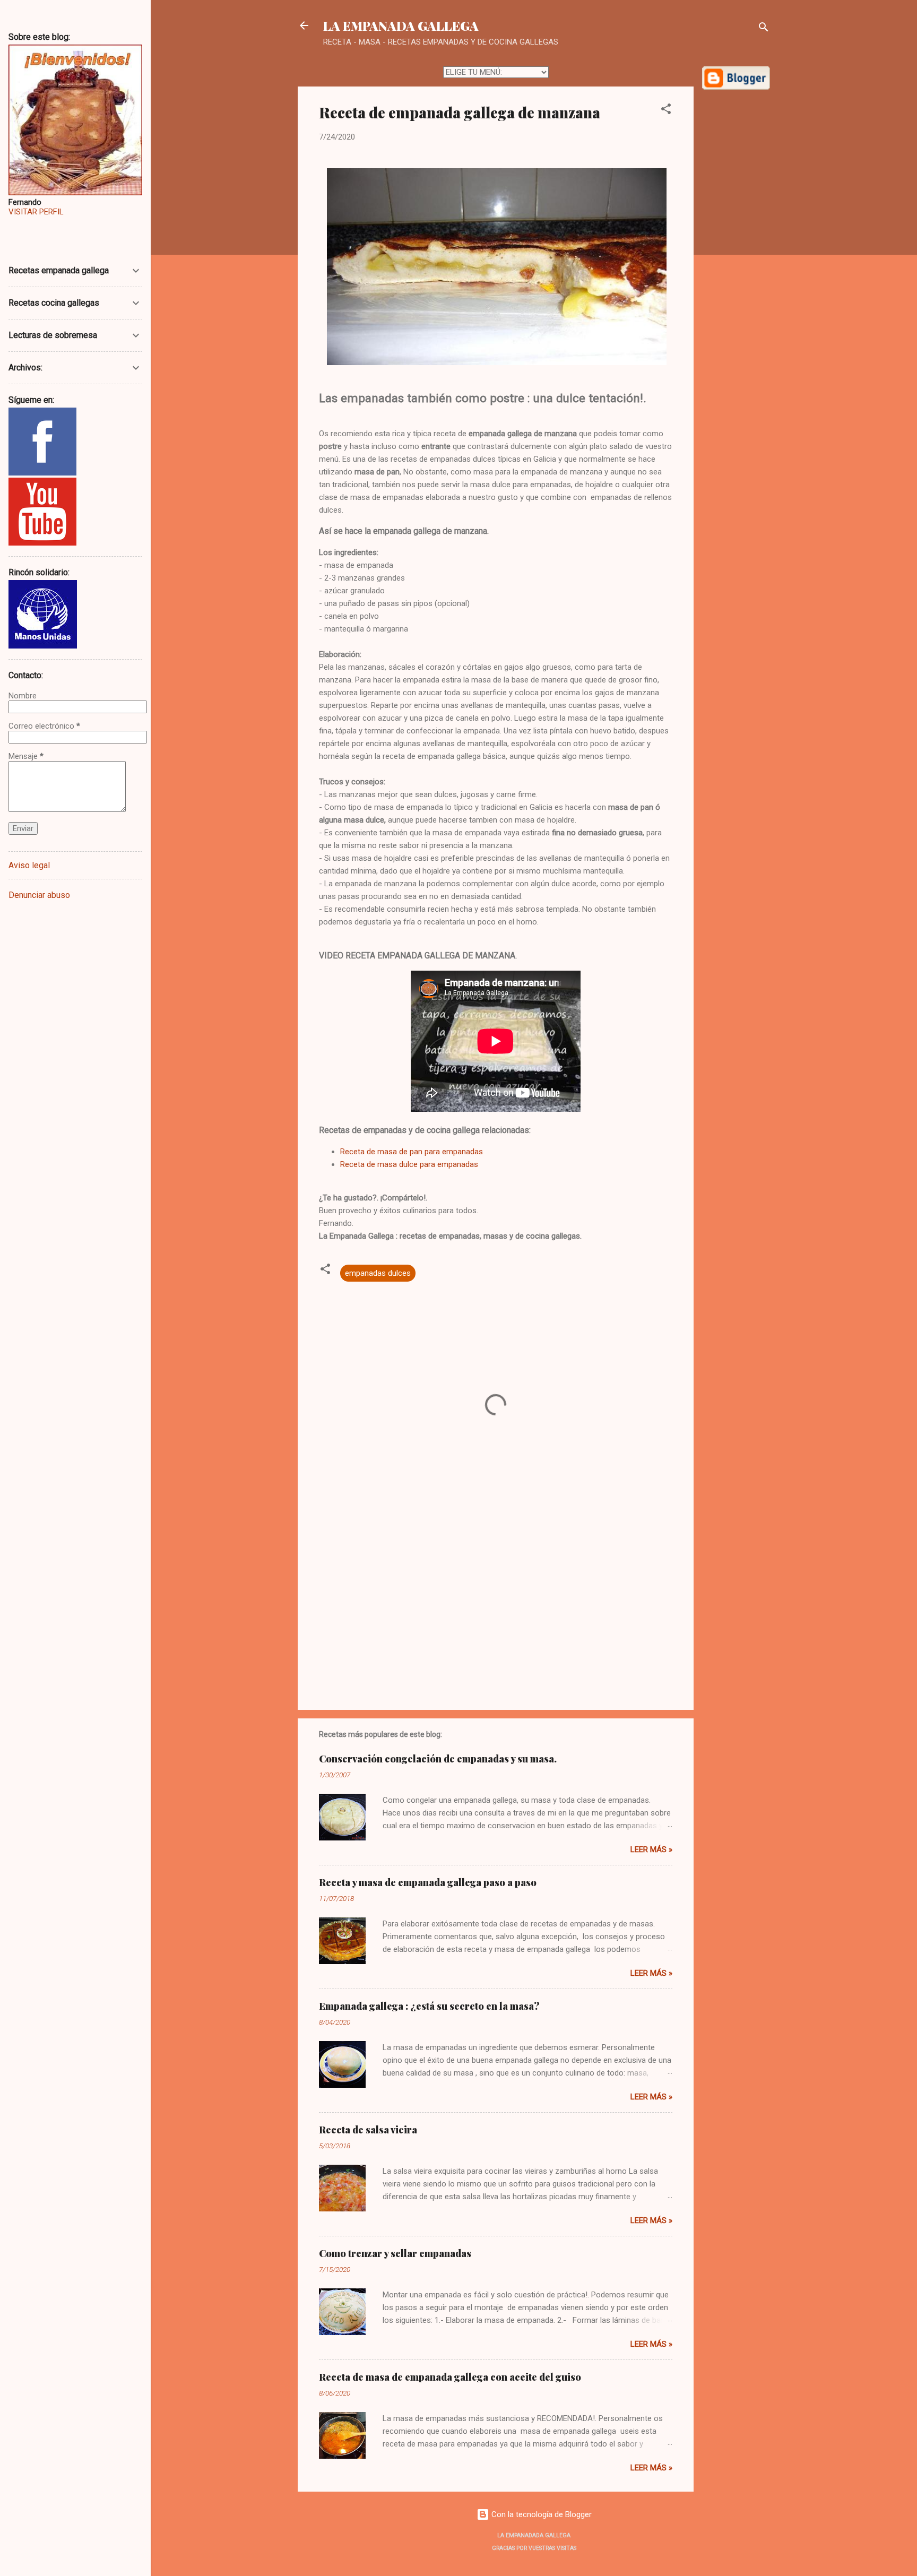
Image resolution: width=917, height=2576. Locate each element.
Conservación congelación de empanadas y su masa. (438, 1759)
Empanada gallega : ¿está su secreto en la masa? (429, 2006)
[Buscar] (764, 29)
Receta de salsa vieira (368, 2130)
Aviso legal (29, 865)
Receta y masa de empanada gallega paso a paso (428, 1882)
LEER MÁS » (651, 1849)
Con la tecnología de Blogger (540, 2514)
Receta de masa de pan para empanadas (412, 1152)
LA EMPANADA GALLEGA (401, 25)
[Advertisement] (736, 260)
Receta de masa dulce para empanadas (409, 1164)
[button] (666, 111)
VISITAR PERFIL (36, 212)
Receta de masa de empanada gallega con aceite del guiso (450, 2377)
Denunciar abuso (39, 895)
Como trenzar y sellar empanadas (395, 2253)
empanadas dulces (378, 1273)
